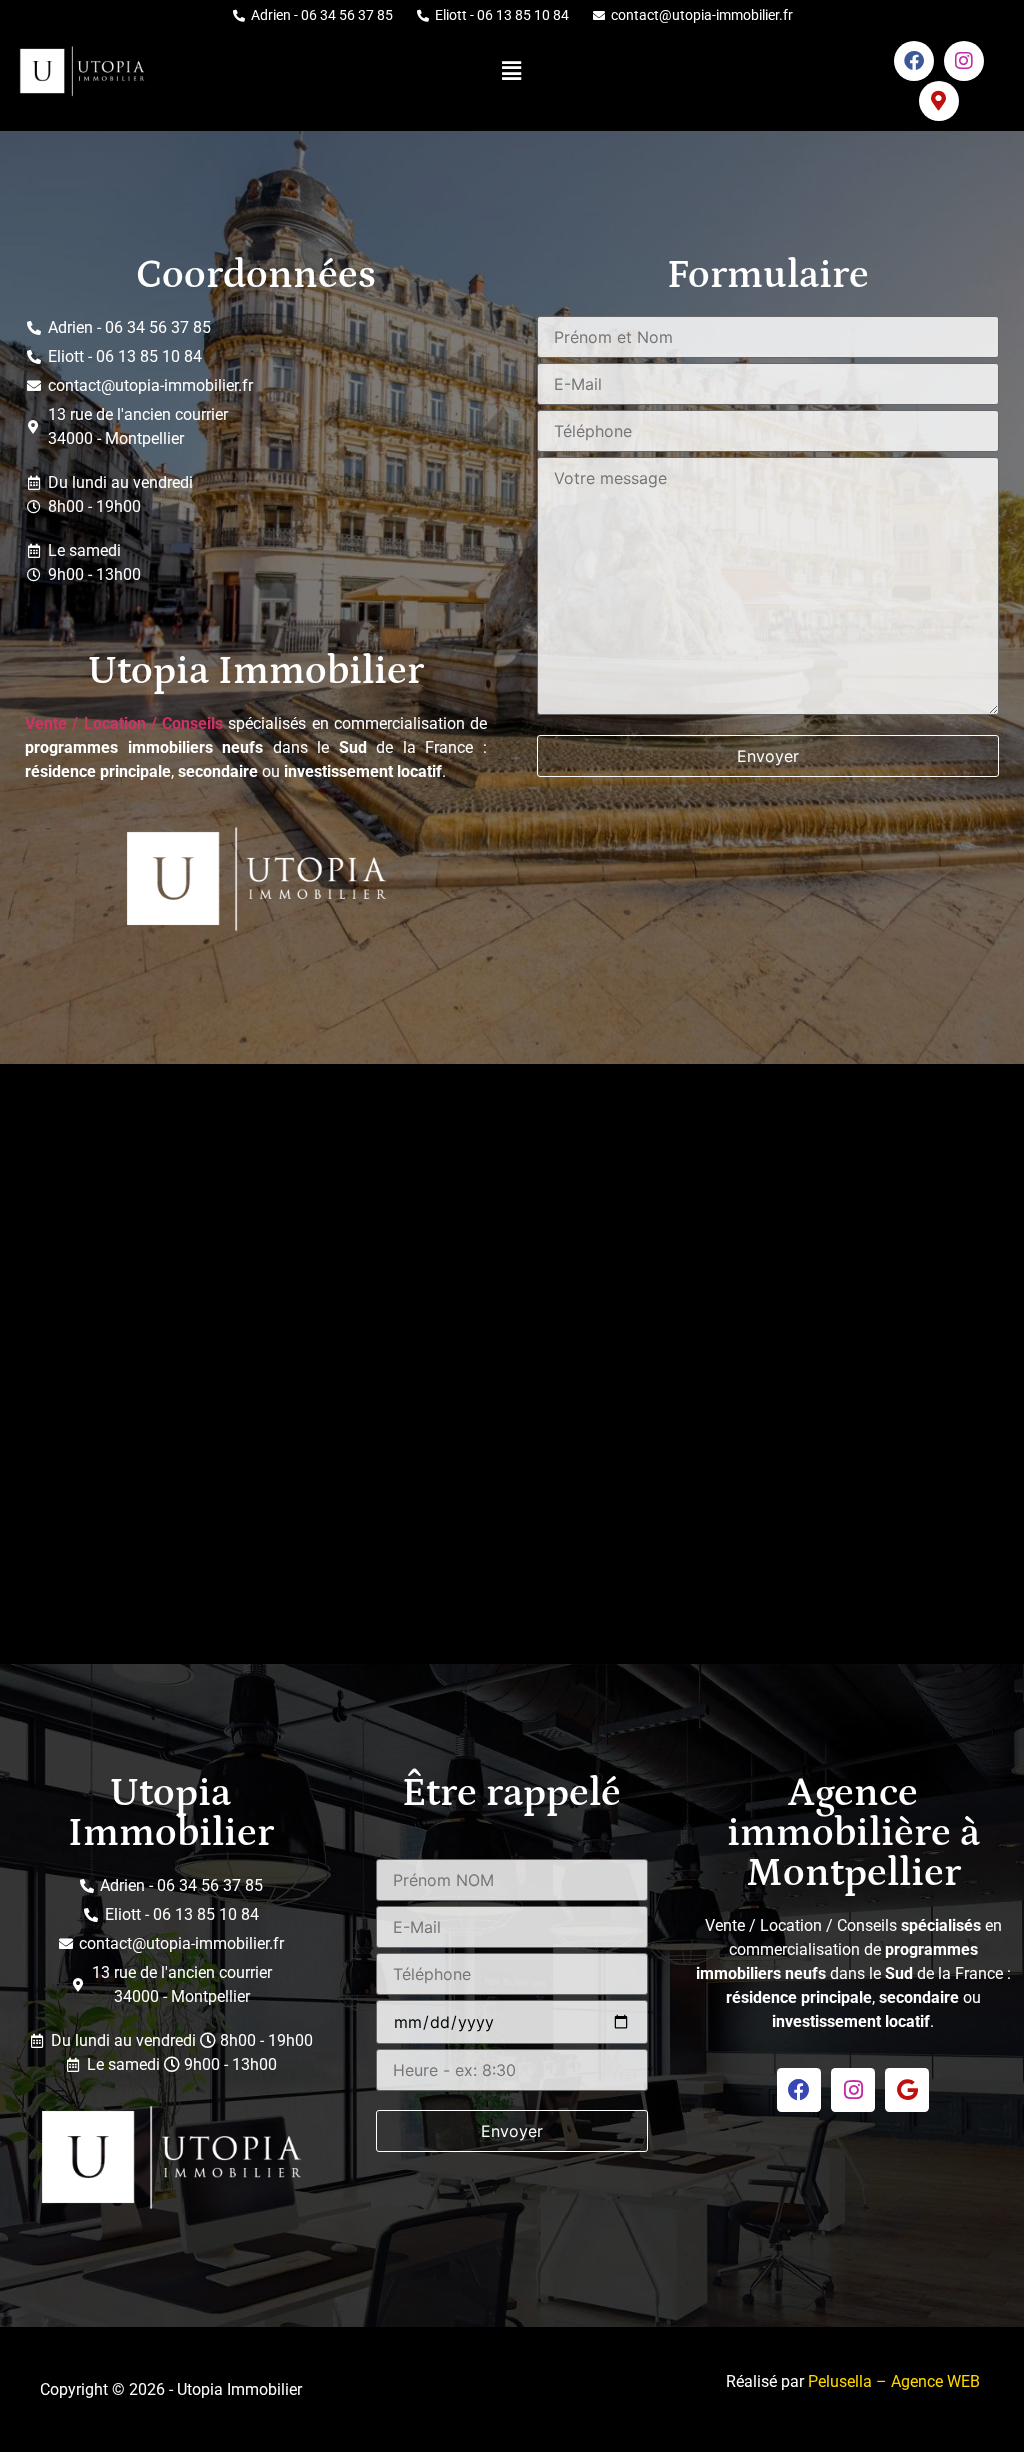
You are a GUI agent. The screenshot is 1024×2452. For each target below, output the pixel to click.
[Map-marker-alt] (939, 101)
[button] (512, 70)
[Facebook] (914, 61)
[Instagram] (964, 61)
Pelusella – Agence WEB (894, 2381)
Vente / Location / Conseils (124, 723)
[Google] (907, 2090)
